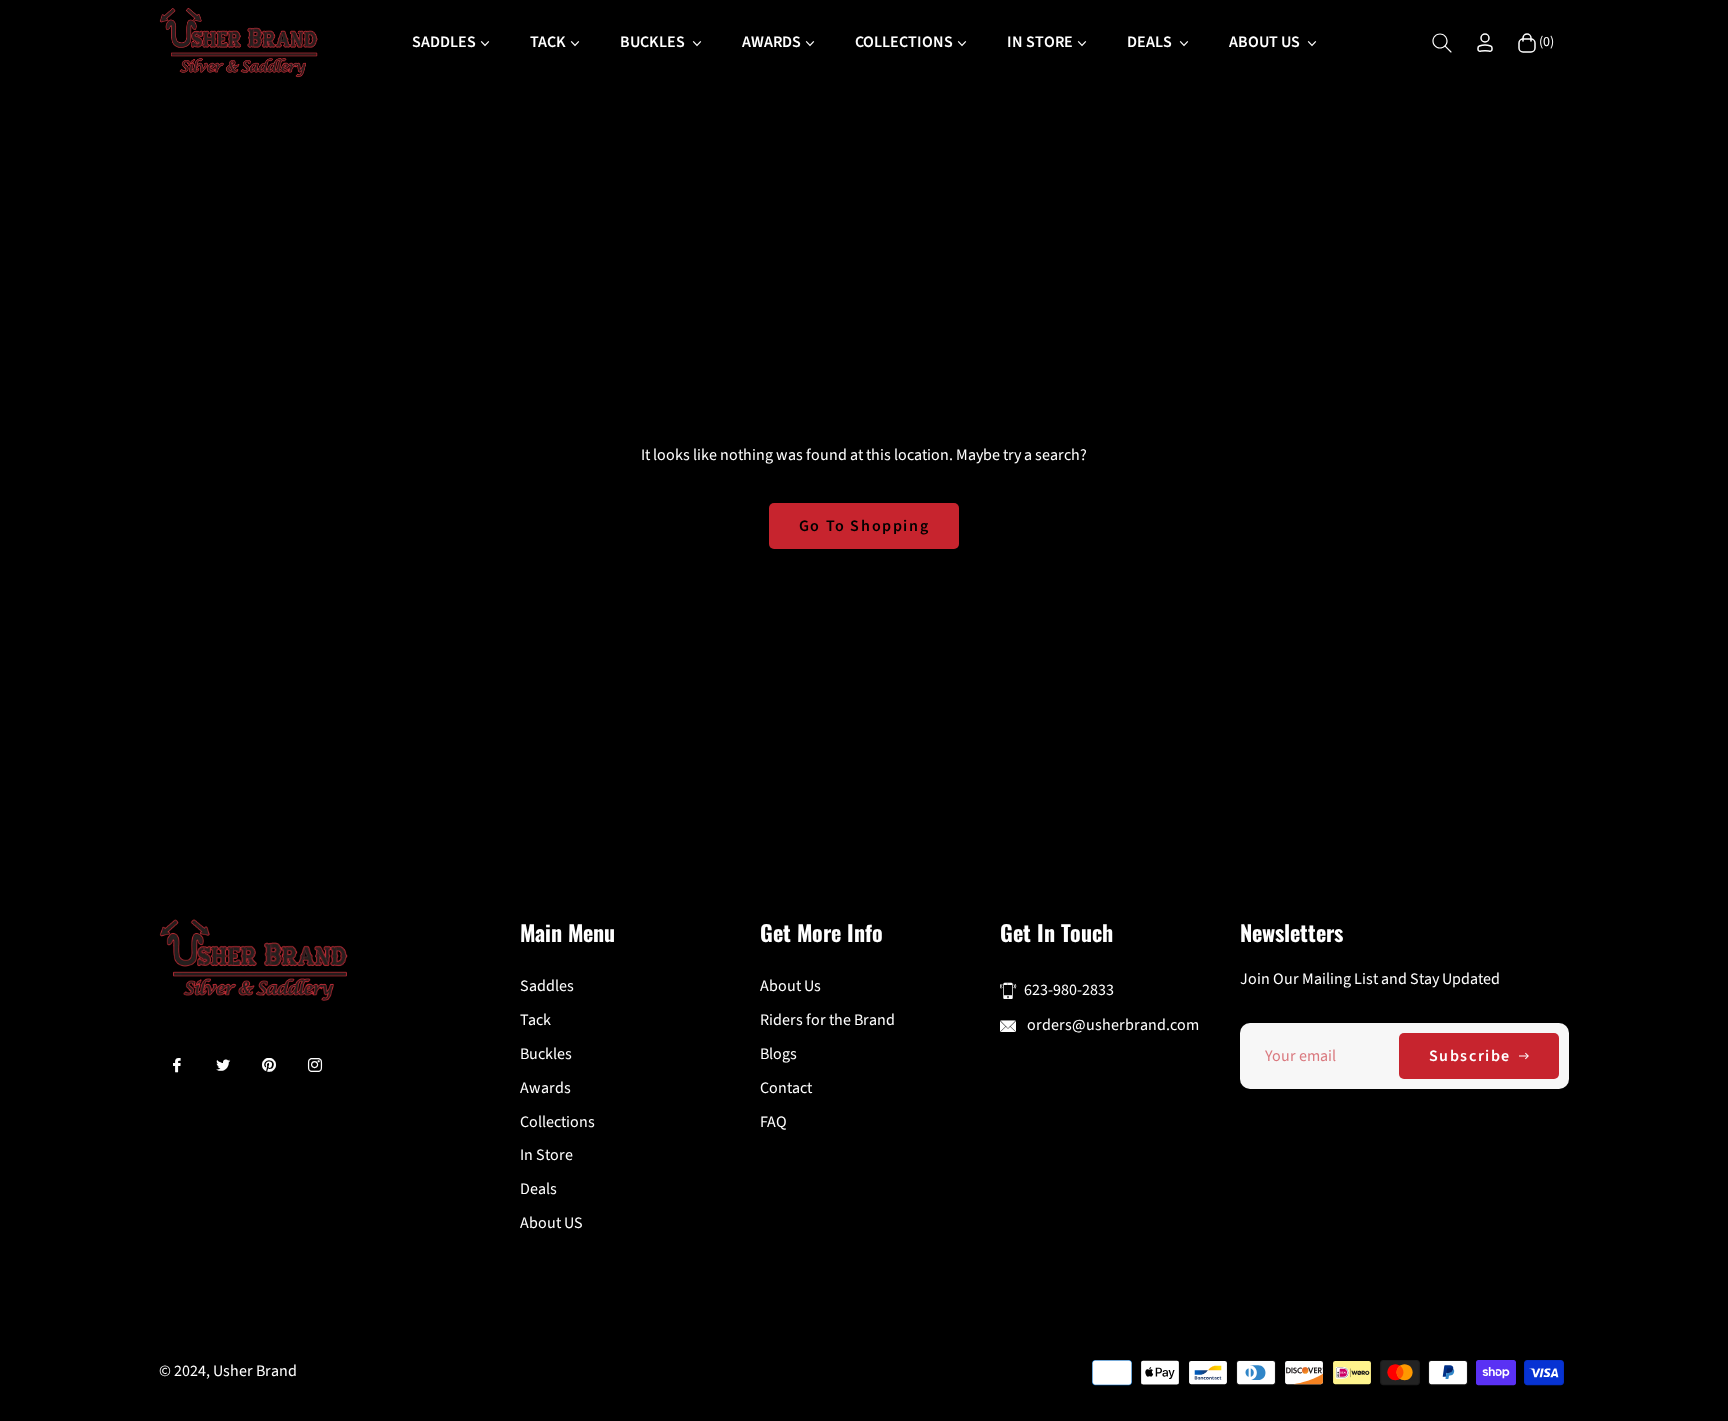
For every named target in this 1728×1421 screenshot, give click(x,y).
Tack (535, 1020)
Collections (557, 1122)
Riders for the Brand (827, 1020)
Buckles (546, 1054)
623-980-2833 (1069, 990)
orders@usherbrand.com (1111, 1025)
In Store (546, 1155)
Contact (786, 1088)
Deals (538, 1189)
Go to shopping (864, 526)
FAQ (773, 1122)
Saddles (547, 986)
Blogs (778, 1054)
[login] (1485, 42)
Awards (545, 1088)
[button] (1442, 43)
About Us (790, 986)
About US (551, 1223)
